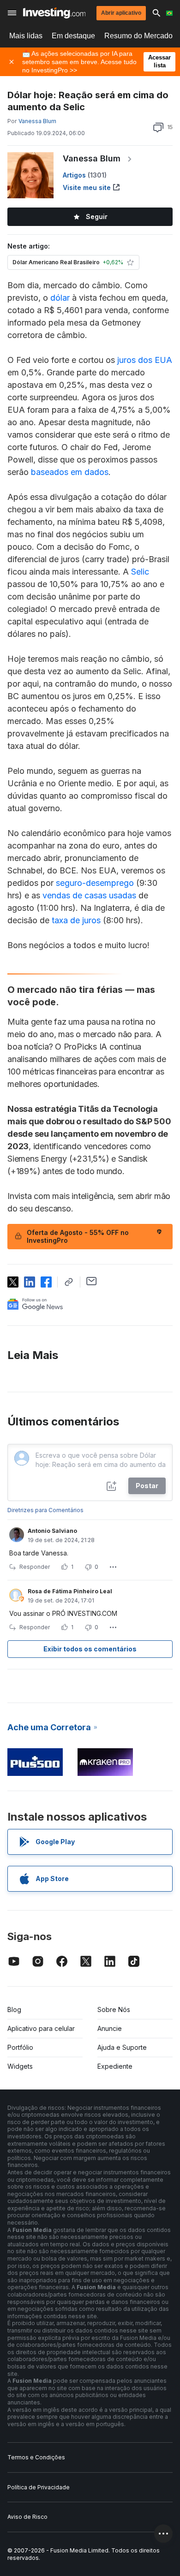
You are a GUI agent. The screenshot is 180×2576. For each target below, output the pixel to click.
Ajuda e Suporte (122, 2047)
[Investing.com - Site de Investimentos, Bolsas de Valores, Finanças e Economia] (54, 13)
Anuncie (110, 2028)
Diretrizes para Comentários (45, 1510)
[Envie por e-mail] (92, 1281)
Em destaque (73, 36)
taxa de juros (76, 920)
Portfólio (20, 2047)
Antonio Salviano (52, 1531)
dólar (60, 298)
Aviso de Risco (27, 2517)
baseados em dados (70, 472)
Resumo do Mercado (138, 36)
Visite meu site (87, 187)
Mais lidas (26, 36)
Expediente (115, 2066)
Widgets (20, 2066)
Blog (14, 2009)
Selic (140, 572)
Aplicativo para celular (41, 2028)
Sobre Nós (114, 2009)
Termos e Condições (36, 2457)
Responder (35, 1567)
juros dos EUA (145, 360)
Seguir (97, 217)
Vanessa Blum (92, 158)
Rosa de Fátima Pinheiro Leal (70, 1591)
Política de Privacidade (39, 2487)
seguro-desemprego (95, 883)
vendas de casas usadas (89, 895)
